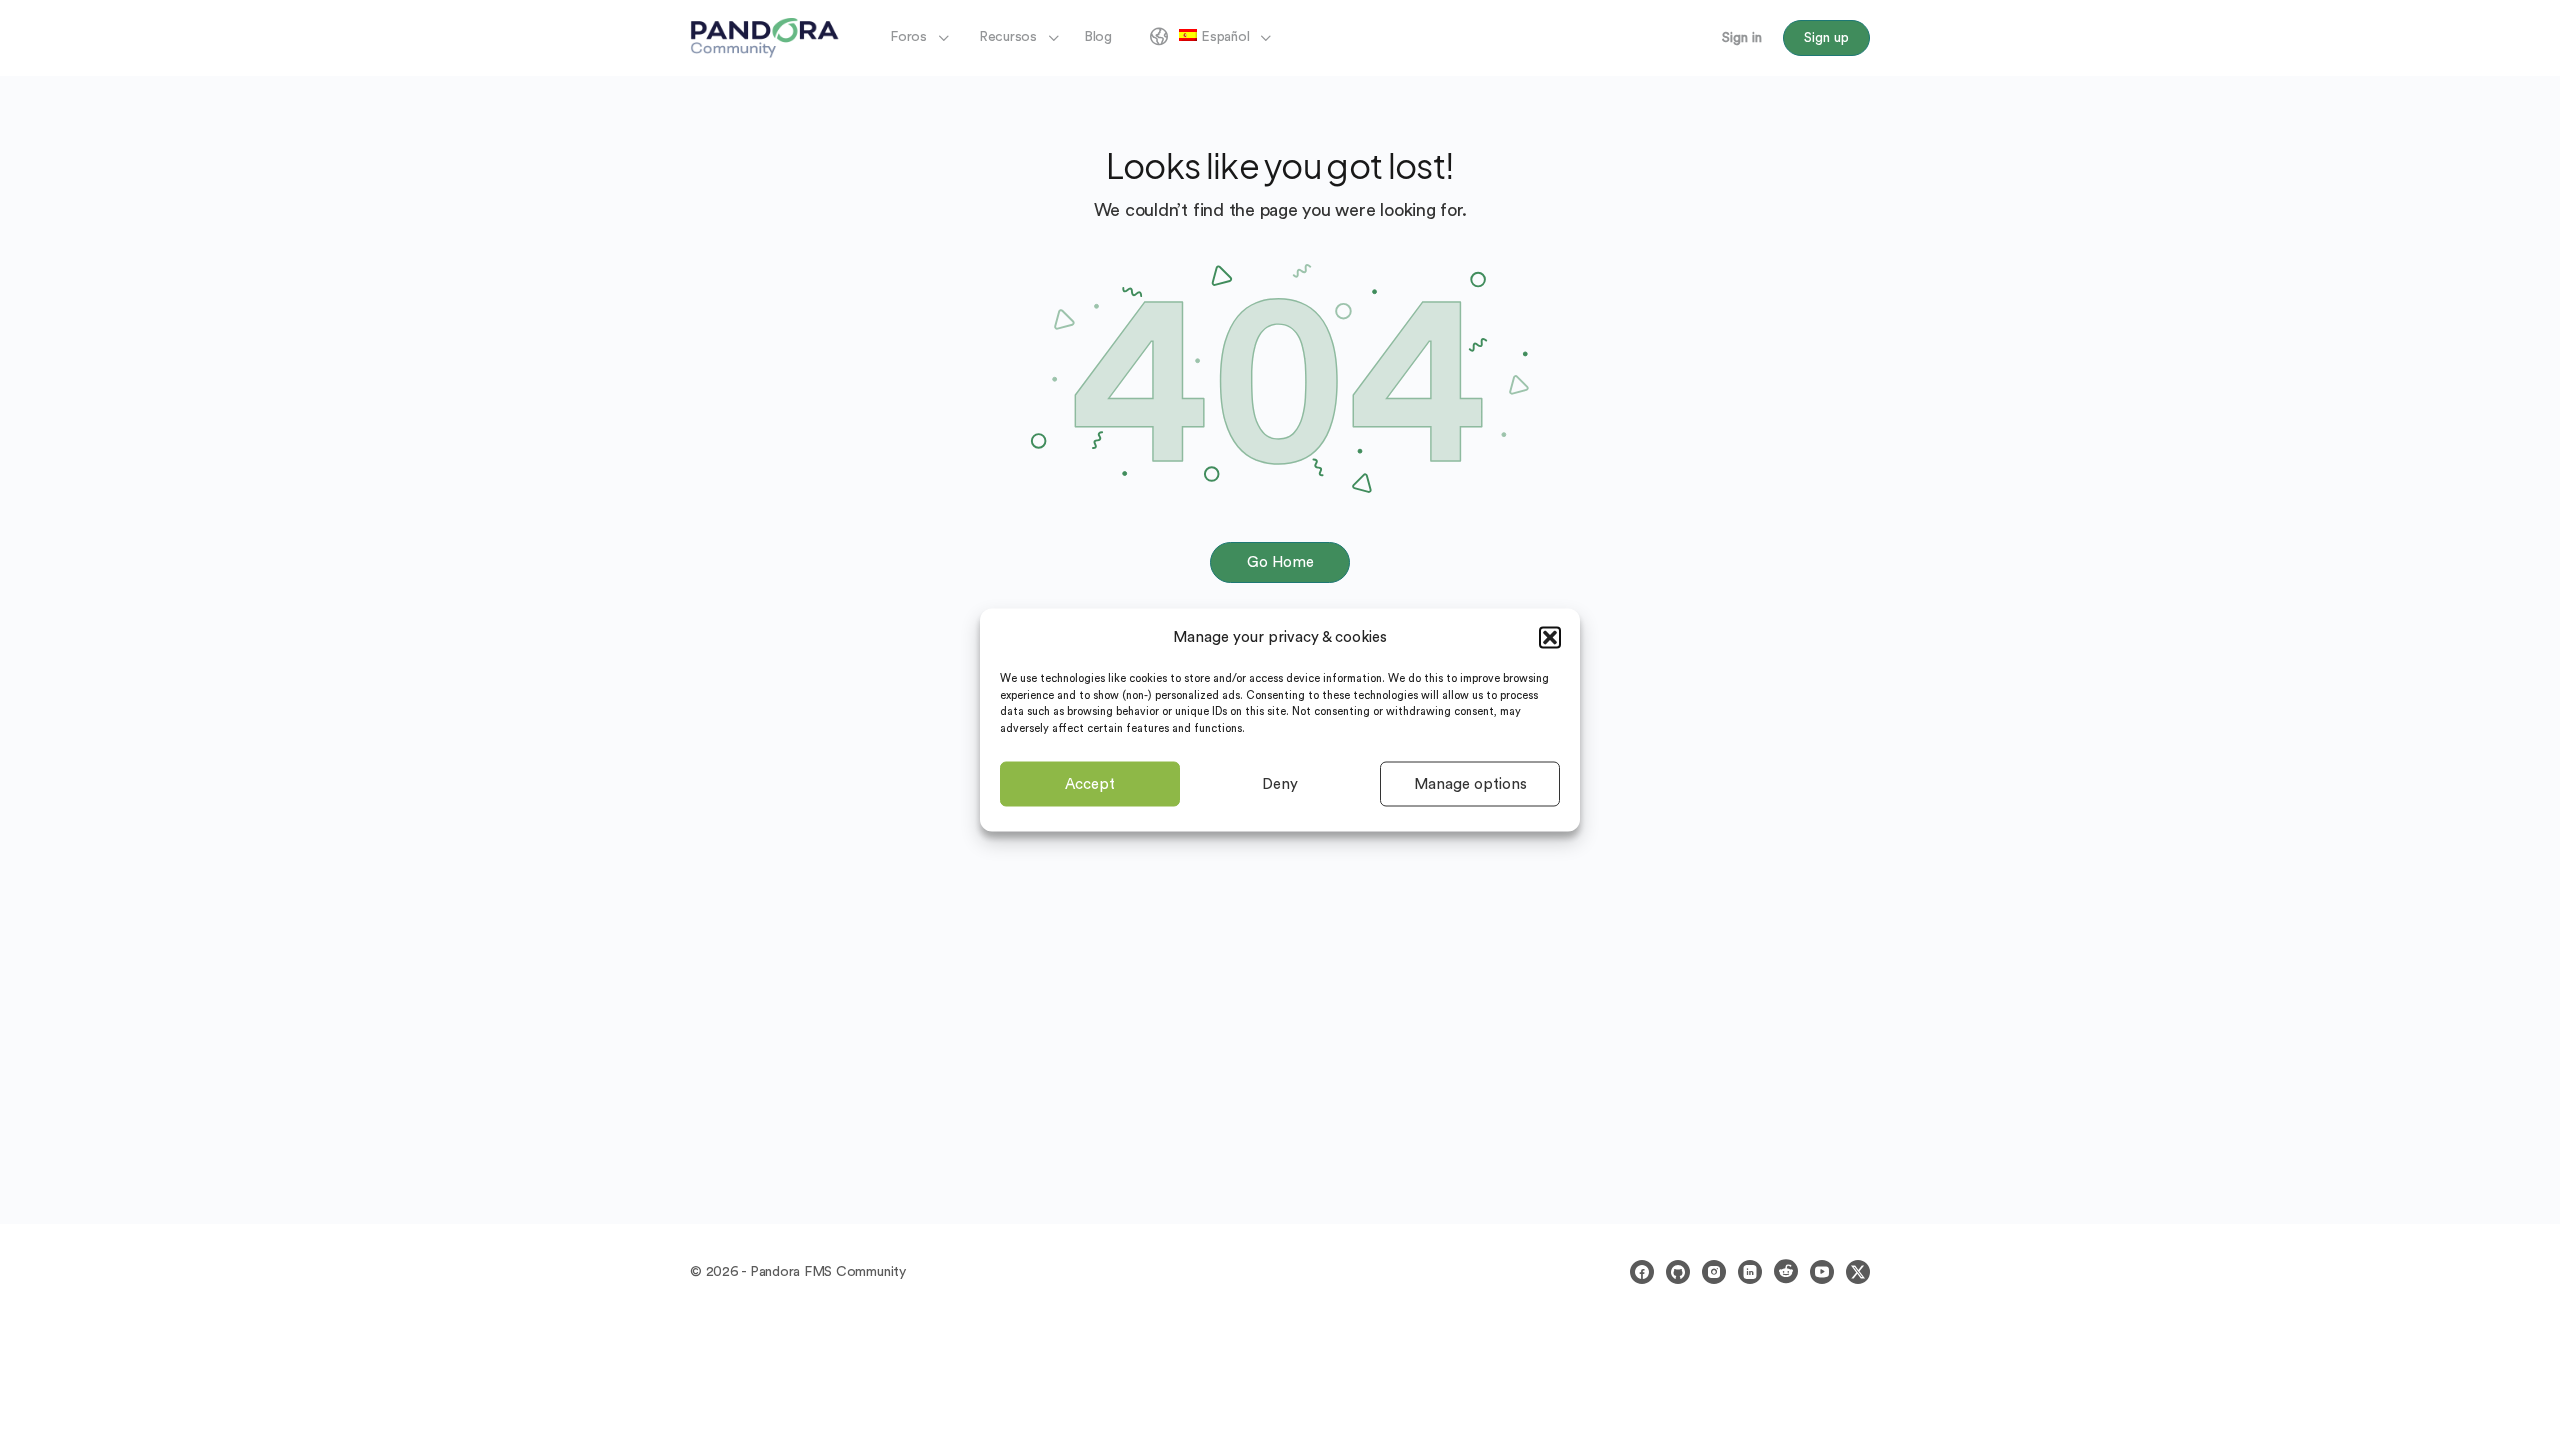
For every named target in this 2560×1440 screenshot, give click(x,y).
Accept (1090, 783)
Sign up (1826, 38)
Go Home (1280, 562)
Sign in (1742, 38)
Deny (1280, 783)
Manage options (1470, 783)
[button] (1550, 637)
